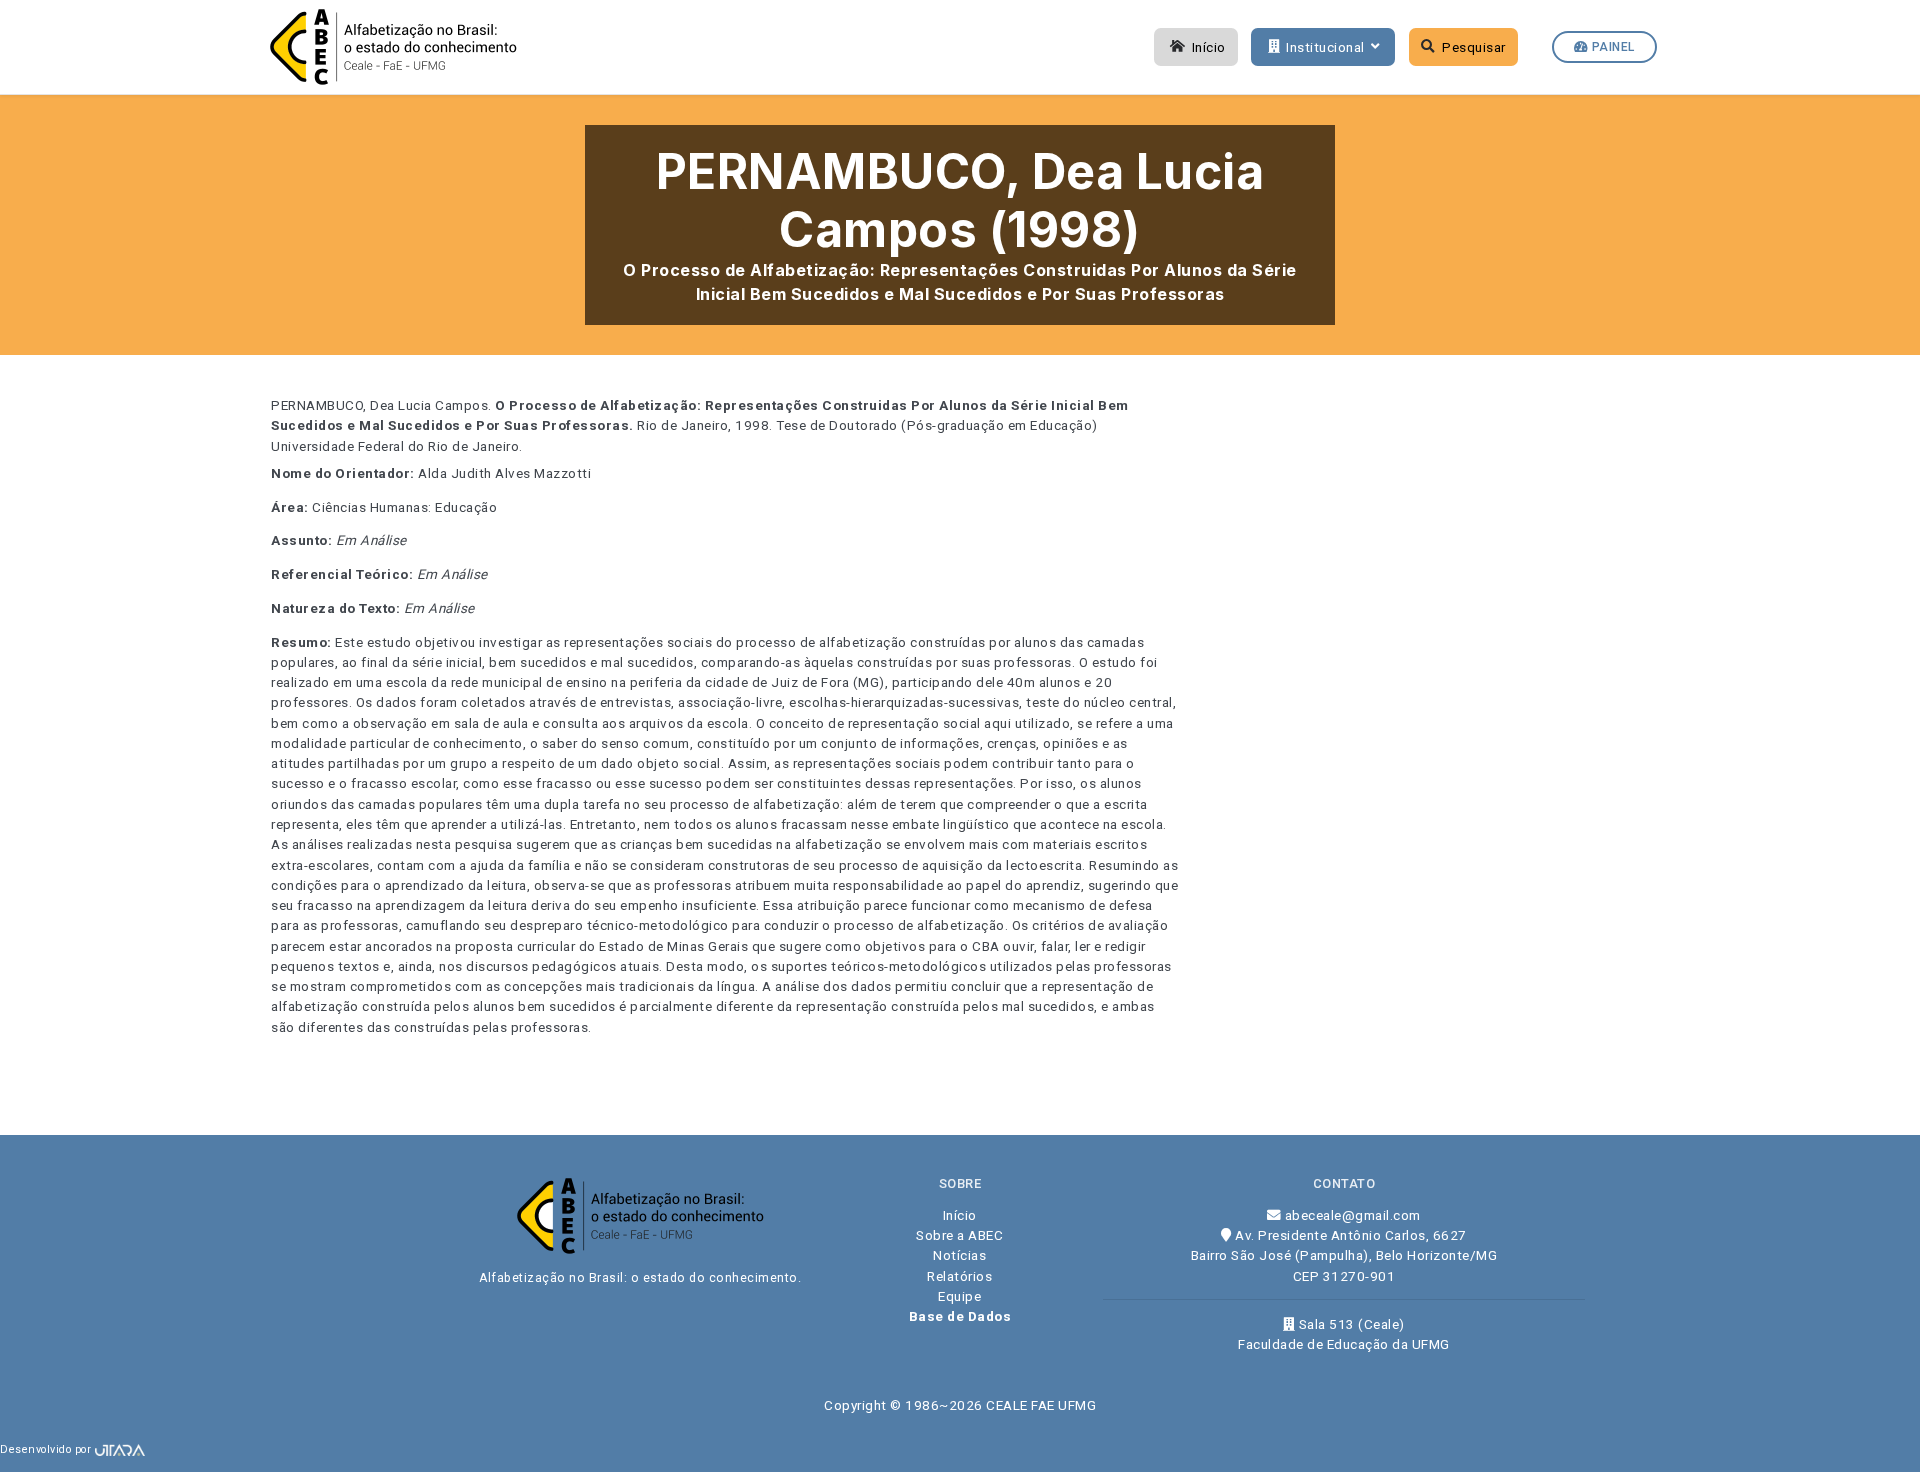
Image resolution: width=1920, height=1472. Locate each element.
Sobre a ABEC (959, 1235)
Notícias (959, 1255)
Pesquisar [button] (1474, 47)
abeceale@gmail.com (1351, 1215)
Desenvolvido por (47, 1449)
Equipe (959, 1296)
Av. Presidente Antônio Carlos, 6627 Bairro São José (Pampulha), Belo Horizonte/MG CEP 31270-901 (1344, 1255)
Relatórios (959, 1276)
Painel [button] (1611, 47)
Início (1209, 47)
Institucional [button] (1325, 47)
